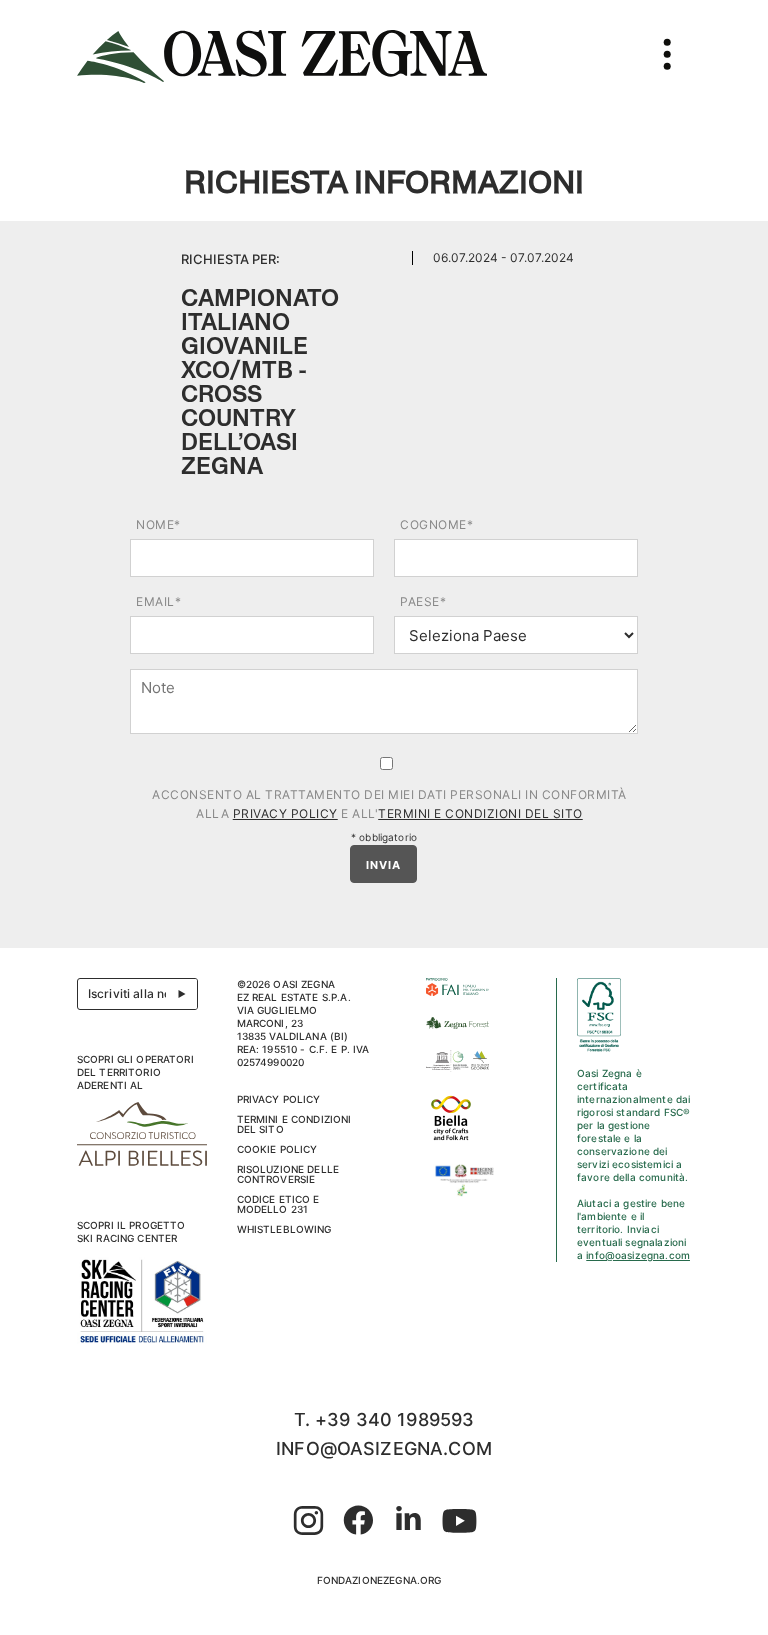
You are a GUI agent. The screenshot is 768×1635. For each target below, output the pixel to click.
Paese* (423, 601)
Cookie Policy (277, 1149)
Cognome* (436, 524)
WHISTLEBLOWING (284, 1229)
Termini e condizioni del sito (480, 813)
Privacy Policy (285, 813)
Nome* (158, 524)
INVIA (383, 865)
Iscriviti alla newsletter (143, 993)
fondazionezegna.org (379, 1580)
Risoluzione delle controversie (288, 1174)
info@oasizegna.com (638, 1255)
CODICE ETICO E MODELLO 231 (278, 1204)
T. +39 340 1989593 (384, 1419)
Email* (158, 601)
